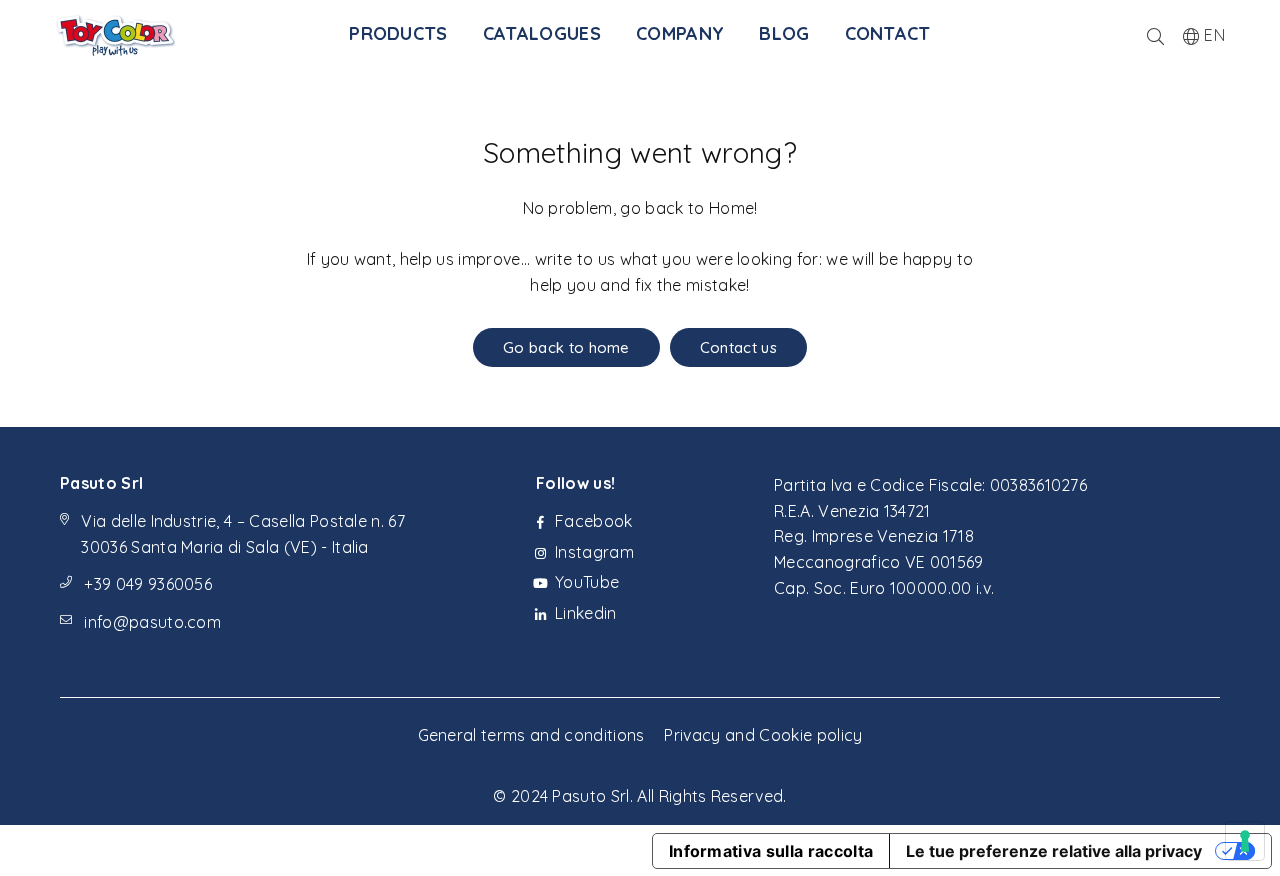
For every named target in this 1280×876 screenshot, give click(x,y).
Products (398, 33)
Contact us (738, 347)
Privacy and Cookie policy (763, 735)
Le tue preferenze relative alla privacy (1054, 851)
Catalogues (542, 33)
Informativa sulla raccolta (771, 851)
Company (680, 33)
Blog (784, 33)
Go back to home (566, 347)
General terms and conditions (531, 735)
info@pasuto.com (152, 622)
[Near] (1155, 35)
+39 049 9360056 (148, 584)
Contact (888, 33)
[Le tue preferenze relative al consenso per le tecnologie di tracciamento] (1245, 841)
